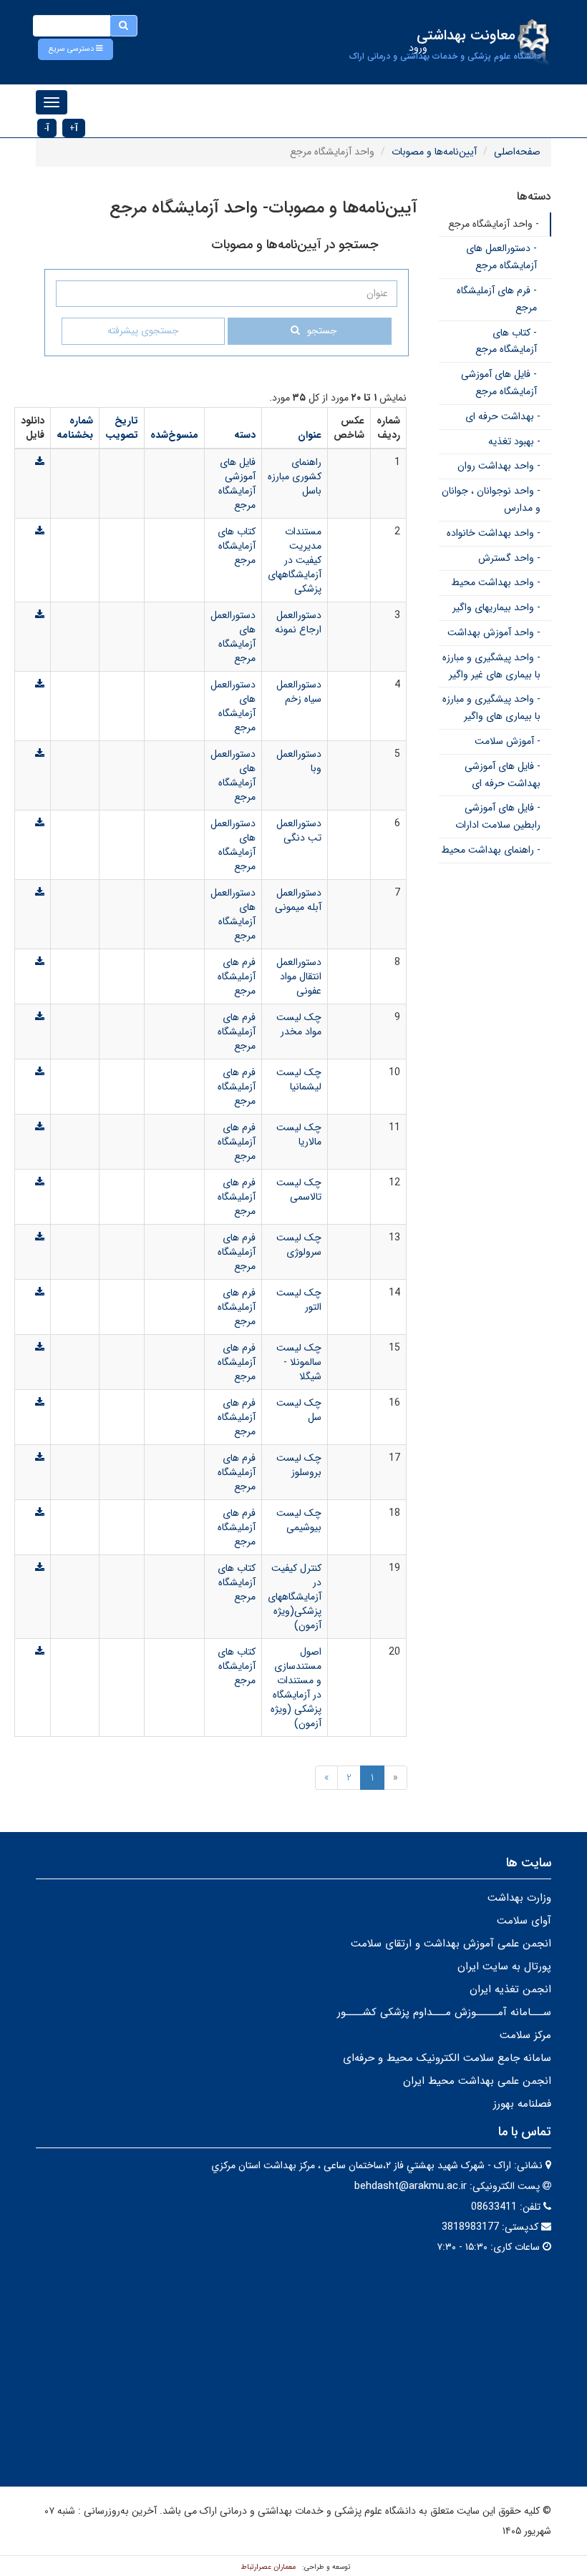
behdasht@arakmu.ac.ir (411, 2186)
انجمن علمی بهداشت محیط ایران (477, 2081)
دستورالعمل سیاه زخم (299, 692)
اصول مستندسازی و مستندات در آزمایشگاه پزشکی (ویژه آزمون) (296, 1688)
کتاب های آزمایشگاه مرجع (237, 546)
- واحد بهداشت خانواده (494, 533)
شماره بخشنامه (75, 428)
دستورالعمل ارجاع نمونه (298, 622)
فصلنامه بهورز (522, 2104)
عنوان (310, 435)
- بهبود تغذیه (514, 441)
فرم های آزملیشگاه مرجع (237, 976)
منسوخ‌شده (174, 435)
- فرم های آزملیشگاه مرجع (497, 299)
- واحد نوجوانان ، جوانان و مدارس (491, 499)
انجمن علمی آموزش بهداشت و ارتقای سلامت (451, 1944)
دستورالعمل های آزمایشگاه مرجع (233, 637)
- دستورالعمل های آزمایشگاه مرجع (501, 257)
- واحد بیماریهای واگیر (496, 607)
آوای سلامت (524, 1921)
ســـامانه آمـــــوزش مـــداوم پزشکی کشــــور (444, 2012)
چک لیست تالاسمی (299, 1190)
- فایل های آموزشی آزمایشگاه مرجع (499, 383)
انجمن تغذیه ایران (510, 1989)
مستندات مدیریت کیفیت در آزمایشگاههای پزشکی (295, 560)
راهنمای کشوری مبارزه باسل (295, 476)
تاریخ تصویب (122, 428)
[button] (76, 49)
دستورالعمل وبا (299, 761)
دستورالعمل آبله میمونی (298, 900)
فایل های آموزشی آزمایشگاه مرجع (237, 484)
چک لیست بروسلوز (299, 1465)
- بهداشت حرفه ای (503, 416)
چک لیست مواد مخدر (299, 1024)
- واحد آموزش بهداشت (494, 632)
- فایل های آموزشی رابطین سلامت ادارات (498, 816)
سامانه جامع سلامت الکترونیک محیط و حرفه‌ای (447, 2058)
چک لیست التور (299, 1300)
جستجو (322, 331)
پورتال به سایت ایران (504, 1967)
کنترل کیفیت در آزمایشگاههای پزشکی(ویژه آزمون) (295, 1597)
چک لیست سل (299, 1410)
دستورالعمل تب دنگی (299, 831)
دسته (245, 435)
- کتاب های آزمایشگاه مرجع (506, 341)
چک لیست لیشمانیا (299, 1079)
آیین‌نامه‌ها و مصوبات (434, 152)
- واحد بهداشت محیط (496, 582)
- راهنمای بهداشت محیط (491, 850)
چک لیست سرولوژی (299, 1245)
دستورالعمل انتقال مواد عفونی (299, 976)
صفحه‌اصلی (517, 152)
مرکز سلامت (525, 2035)
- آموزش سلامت (508, 741)
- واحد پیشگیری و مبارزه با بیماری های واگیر (491, 707)
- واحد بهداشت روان (499, 466)
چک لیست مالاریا (299, 1135)
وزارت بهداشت (519, 1898)
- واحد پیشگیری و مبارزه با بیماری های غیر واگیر (491, 666)
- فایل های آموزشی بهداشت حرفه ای (503, 775)
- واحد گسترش (509, 558)
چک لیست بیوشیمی (299, 1520)
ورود (418, 48)
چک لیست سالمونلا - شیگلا (299, 1362)
